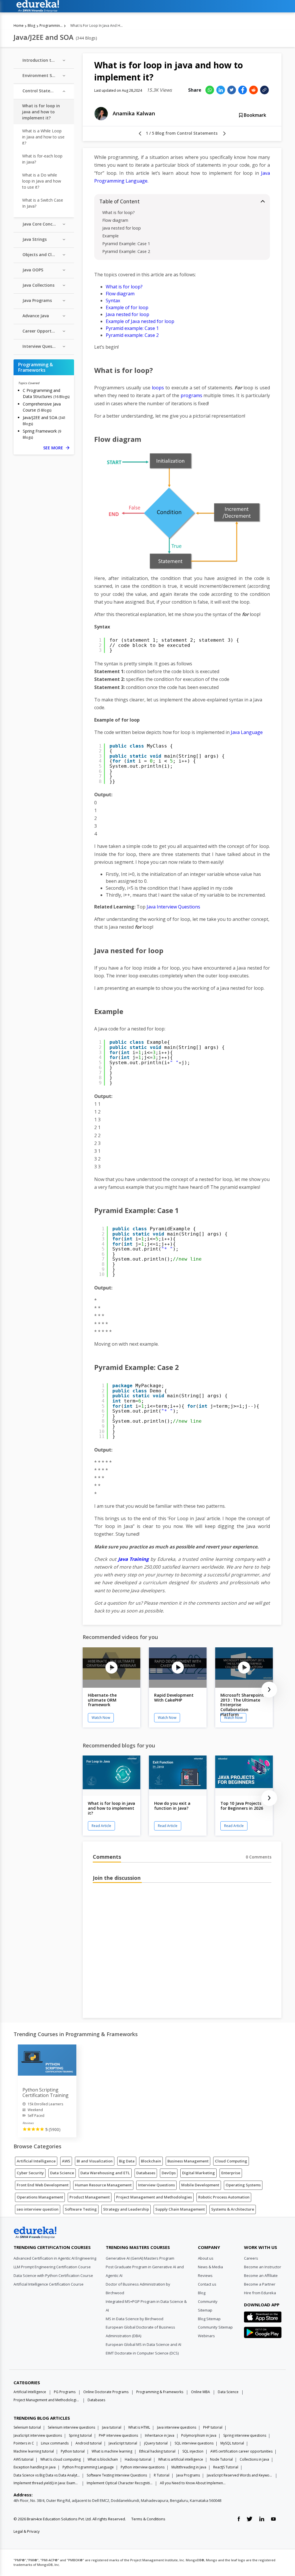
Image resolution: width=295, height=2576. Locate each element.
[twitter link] (249, 2519)
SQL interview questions (194, 2443)
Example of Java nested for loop (140, 321)
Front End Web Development (43, 2185)
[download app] (263, 2319)
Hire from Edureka (260, 2293)
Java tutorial (112, 2427)
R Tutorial (162, 2475)
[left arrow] (140, 134)
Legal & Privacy (27, 2531)
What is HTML (139, 2427)
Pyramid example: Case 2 (132, 335)
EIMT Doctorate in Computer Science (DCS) (142, 2353)
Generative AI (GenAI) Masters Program (140, 2258)
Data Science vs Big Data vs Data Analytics (47, 2475)
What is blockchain (103, 2459)
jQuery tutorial (156, 2443)
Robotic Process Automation (224, 2197)
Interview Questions (156, 2185)
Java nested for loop (122, 228)
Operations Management (40, 2197)
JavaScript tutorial (123, 2443)
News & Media (210, 2267)
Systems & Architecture (233, 2209)
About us (206, 2258)
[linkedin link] (262, 2519)
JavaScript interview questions (38, 2435)
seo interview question (38, 2209)
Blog (31, 26)
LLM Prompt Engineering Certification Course (52, 2267)
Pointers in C (24, 2443)
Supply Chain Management (180, 2209)
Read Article (101, 1826)
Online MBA (201, 2392)
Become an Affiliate (261, 2275)
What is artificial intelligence (181, 2459)
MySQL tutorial (232, 2443)
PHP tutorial (213, 2427)
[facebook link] (239, 2519)
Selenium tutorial (27, 2427)
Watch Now (101, 1718)
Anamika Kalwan (134, 113)
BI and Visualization (95, 2161)
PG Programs (65, 2392)
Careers (251, 2258)
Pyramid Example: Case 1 (126, 244)
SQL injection (193, 2451)
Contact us (207, 2284)
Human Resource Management (103, 2185)
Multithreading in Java (189, 2467)
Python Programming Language (88, 2467)
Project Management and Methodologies (154, 2197)
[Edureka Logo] (35, 2233)
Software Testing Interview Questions (117, 2475)
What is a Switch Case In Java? (43, 203)
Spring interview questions (245, 2435)
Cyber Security (30, 2173)
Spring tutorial (80, 2435)
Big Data (127, 2161)
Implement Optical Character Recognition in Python (120, 2483)
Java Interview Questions (173, 907)
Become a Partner (260, 2284)
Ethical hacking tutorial (157, 2451)
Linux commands (55, 2443)
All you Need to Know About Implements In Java (193, 2483)
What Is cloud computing (60, 2459)
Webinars (206, 2336)
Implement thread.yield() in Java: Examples (47, 2483)
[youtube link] (273, 2519)
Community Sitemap (215, 2327)
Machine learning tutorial (34, 2451)
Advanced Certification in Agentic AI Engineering (55, 2258)
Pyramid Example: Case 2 (126, 251)
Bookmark (254, 115)
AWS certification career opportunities (241, 2451)
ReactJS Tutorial (226, 2467)
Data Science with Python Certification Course (53, 2275)
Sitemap (205, 2310)
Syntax (113, 301)
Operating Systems (243, 2185)
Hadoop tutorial (138, 2459)
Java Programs (188, 2475)
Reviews (205, 2275)
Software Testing (81, 2209)
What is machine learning (112, 2451)
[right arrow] (224, 134)
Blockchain (151, 2161)
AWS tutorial (23, 2459)
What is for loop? (119, 212)
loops (158, 388)
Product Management (90, 2197)
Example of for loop (127, 307)
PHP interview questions (118, 2435)
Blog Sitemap (209, 2319)
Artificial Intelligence (36, 2161)
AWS (66, 2161)
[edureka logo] (146, 6)
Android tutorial (89, 2443)
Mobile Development (200, 2185)
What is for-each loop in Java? (42, 159)
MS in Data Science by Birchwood (135, 2319)
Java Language (247, 732)
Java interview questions (177, 2427)
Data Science (62, 2173)
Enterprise (231, 2173)
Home (19, 26)
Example (110, 236)
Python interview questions (143, 2467)
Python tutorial (73, 2451)
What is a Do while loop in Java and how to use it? (42, 181)
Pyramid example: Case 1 (132, 328)
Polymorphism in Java (199, 2435)
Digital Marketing (198, 2173)
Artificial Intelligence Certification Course (49, 2284)
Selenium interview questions (71, 2427)
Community (208, 2301)
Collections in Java (254, 2459)
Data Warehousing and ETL (105, 2173)
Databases (146, 2173)
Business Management (188, 2161)
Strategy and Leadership (126, 2209)
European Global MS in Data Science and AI (143, 2344)
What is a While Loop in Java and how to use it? (43, 137)
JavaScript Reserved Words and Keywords (240, 2475)
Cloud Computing (231, 2161)
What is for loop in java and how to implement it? (41, 112)
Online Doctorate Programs (106, 2392)
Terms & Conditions (148, 2519)
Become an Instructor (263, 2267)
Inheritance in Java (160, 2435)
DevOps (169, 2173)
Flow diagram (115, 220)
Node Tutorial (221, 2459)
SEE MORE (56, 448)
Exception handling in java (35, 2467)
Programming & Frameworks (51, 26)
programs (191, 395)
